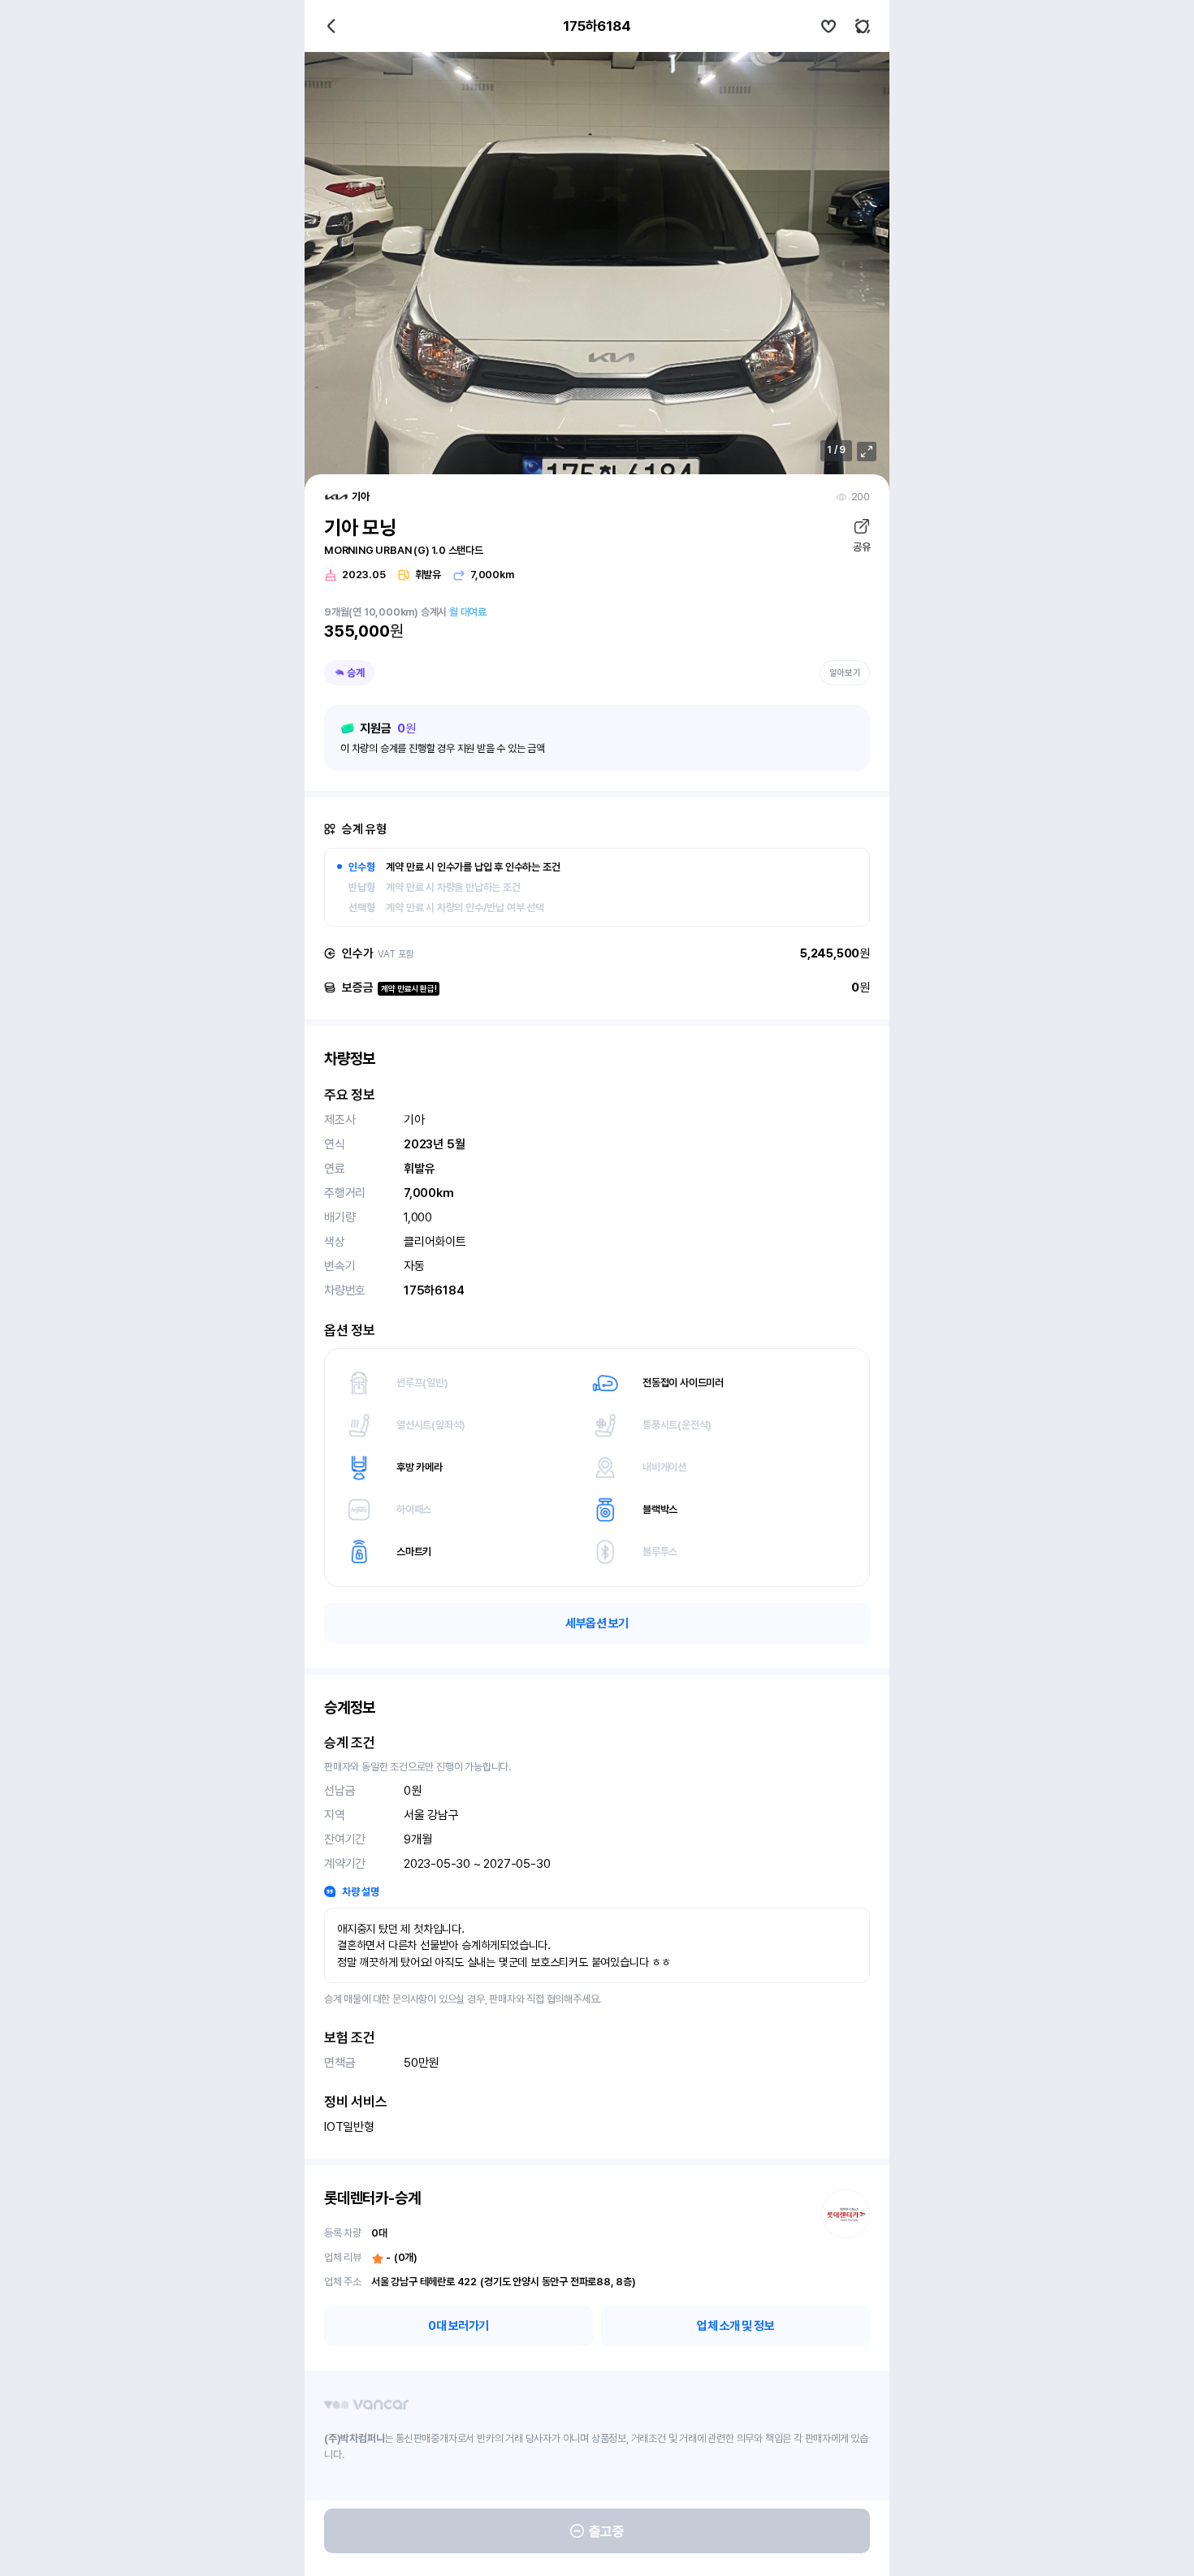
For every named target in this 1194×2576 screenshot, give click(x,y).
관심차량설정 (828, 26)
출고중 (607, 2531)
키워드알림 (863, 26)
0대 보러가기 (459, 2326)
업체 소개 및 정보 (735, 2326)
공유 (861, 547)
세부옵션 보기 (597, 1623)
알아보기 (845, 673)
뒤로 (331, 26)
